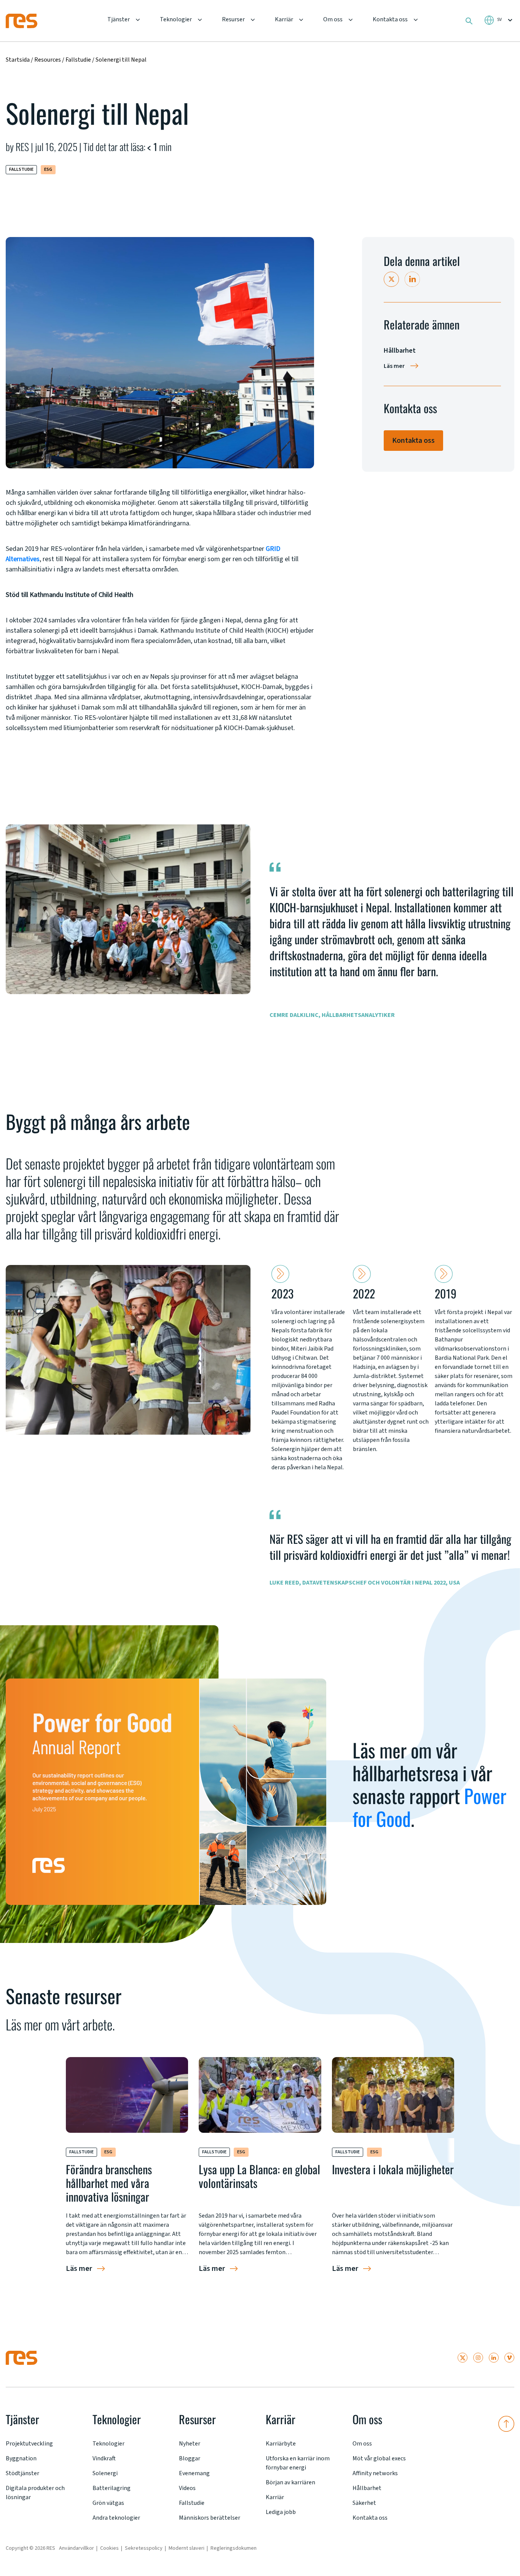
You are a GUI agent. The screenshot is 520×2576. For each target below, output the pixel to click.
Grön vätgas (108, 2503)
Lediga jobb (281, 2512)
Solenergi (105, 2473)
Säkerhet (364, 2503)
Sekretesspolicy (144, 2548)
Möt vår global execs (379, 2458)
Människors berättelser (210, 2518)
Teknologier (176, 19)
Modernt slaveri (187, 2548)
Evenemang (194, 2473)
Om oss (333, 19)
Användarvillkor (77, 2548)
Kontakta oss (390, 19)
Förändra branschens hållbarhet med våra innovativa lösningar (109, 2183)
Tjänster (119, 19)
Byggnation (21, 2458)
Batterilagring (112, 2488)
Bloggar (190, 2458)
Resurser (233, 19)
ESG (48, 169)
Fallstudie (79, 60)
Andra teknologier (116, 2518)
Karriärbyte (281, 2444)
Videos (187, 2488)
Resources (48, 60)
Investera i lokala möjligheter (393, 2169)
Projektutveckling (29, 2444)
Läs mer (394, 366)
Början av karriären (290, 2482)
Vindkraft (104, 2458)
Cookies (109, 2548)
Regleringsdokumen (234, 2548)
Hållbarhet (367, 2488)
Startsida (18, 60)
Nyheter (190, 2444)
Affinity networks (375, 2473)
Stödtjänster (22, 2473)
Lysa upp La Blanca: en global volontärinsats (259, 2176)
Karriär (284, 19)
